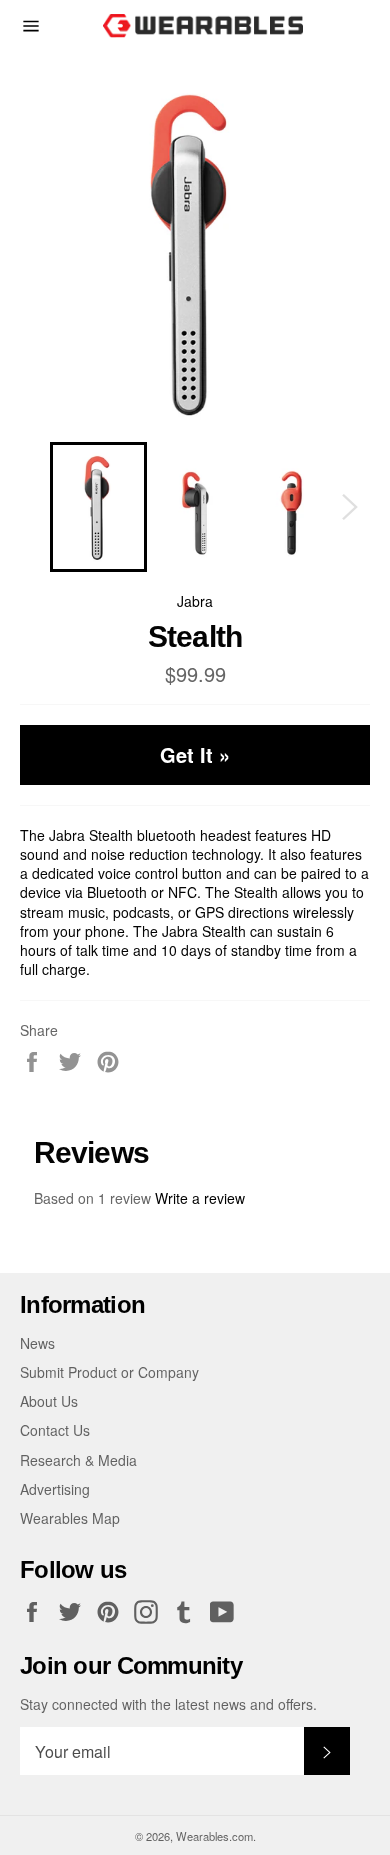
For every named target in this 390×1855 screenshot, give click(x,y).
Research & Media (78, 1460)
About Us (49, 1401)
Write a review (200, 1198)
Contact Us (55, 1430)
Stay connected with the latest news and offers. (168, 1704)
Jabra (195, 601)
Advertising (55, 1489)
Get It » (195, 754)
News (37, 1343)
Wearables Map (70, 1518)
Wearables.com (214, 1836)
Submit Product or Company (109, 1372)
